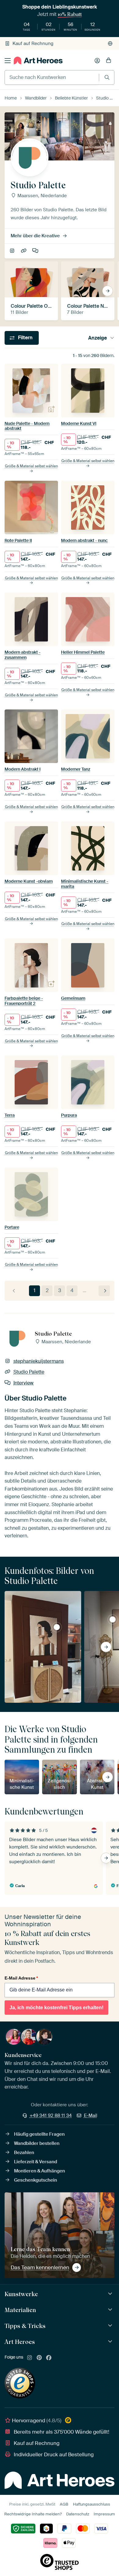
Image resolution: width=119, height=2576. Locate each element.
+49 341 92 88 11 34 (51, 2115)
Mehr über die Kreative (35, 236)
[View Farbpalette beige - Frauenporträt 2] (57, 1627)
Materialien (20, 2310)
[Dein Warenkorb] (109, 61)
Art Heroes (20, 2342)
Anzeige (97, 338)
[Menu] (8, 61)
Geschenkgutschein (36, 2180)
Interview (36, 251)
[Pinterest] (39, 2358)
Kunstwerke (21, 2294)
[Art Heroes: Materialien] (111, 2310)
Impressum (104, 2514)
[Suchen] (107, 77)
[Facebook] (49, 2358)
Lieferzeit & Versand (36, 2162)
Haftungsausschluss (92, 2504)
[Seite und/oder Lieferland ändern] (110, 43)
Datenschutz (78, 2514)
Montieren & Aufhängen (40, 2171)
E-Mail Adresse (21, 1978)
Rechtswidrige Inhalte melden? (33, 2514)
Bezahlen (24, 2153)
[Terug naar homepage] (38, 60)
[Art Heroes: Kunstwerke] (111, 2294)
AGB (64, 2504)
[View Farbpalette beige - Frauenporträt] (113, 1619)
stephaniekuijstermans (13, 251)
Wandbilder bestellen (37, 2143)
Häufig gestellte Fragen (39, 2134)
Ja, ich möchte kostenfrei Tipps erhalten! (56, 2008)
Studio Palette (24, 251)
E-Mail (91, 2115)
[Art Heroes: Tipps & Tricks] (111, 2326)
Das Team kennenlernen (40, 2267)
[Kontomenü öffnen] (97, 61)
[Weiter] (104, 1291)
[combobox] (52, 77)
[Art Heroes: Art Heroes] (111, 2342)
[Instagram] (30, 2358)
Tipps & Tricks (25, 2326)
